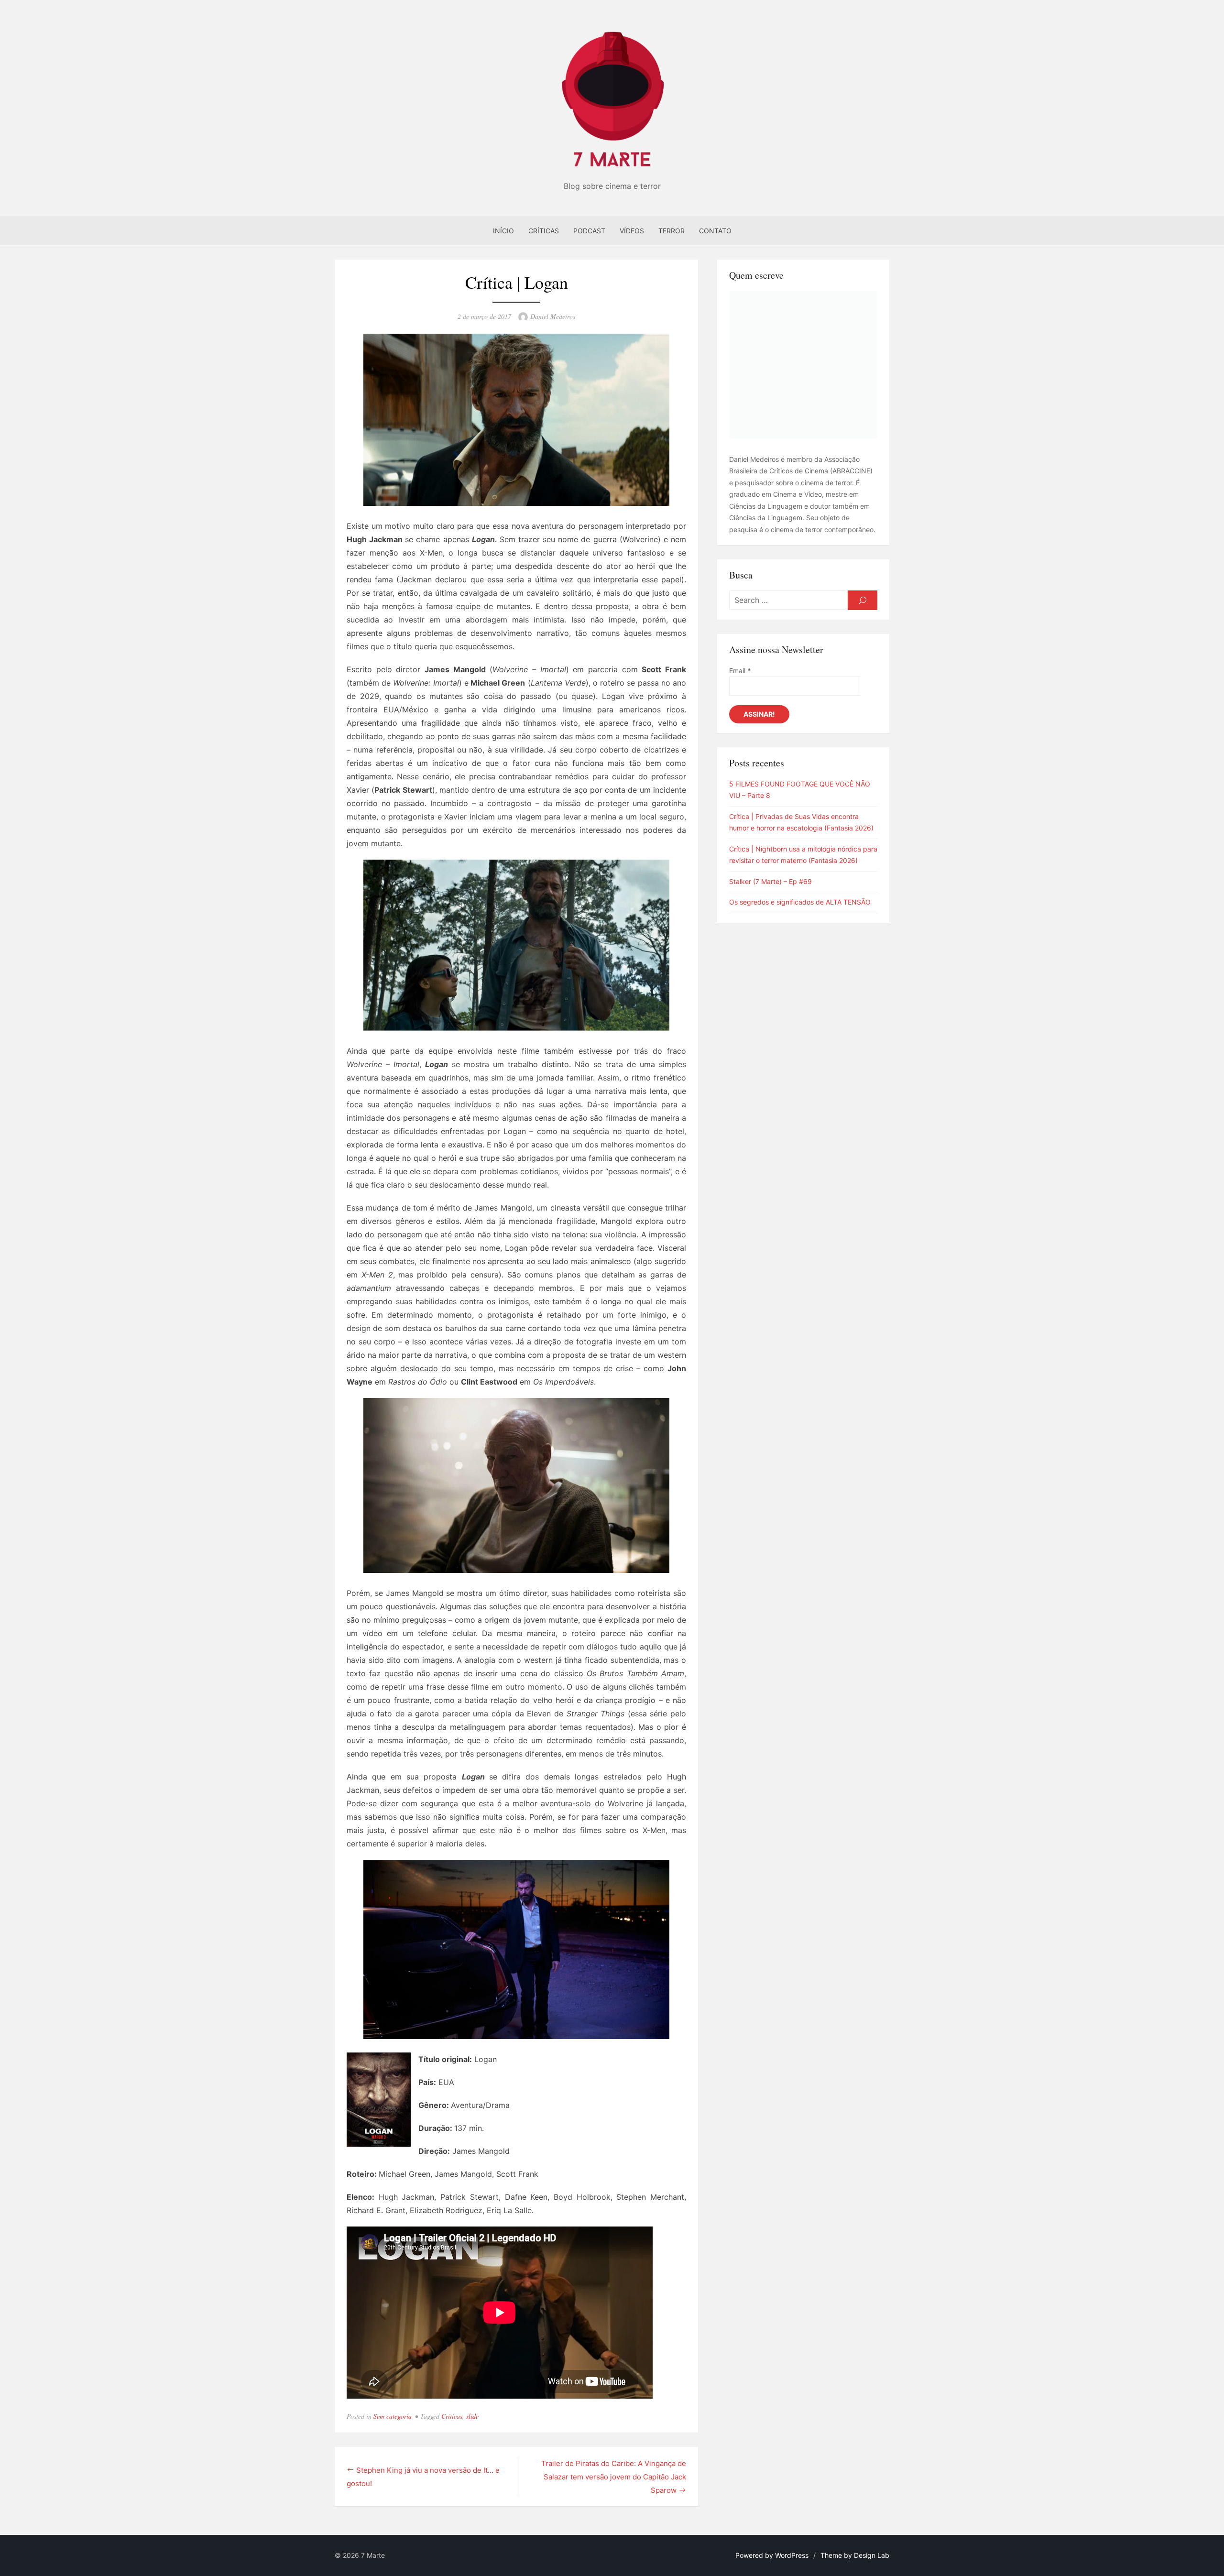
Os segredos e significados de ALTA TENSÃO (800, 902)
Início (503, 231)
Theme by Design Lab (855, 2555)
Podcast (589, 231)
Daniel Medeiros (553, 316)
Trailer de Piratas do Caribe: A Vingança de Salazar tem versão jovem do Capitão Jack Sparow (614, 2477)
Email (740, 671)
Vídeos (632, 231)
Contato (715, 231)
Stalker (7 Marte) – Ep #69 (770, 881)
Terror (672, 231)
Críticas (544, 231)
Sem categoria (393, 2416)
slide (472, 2416)
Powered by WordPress (772, 2555)
